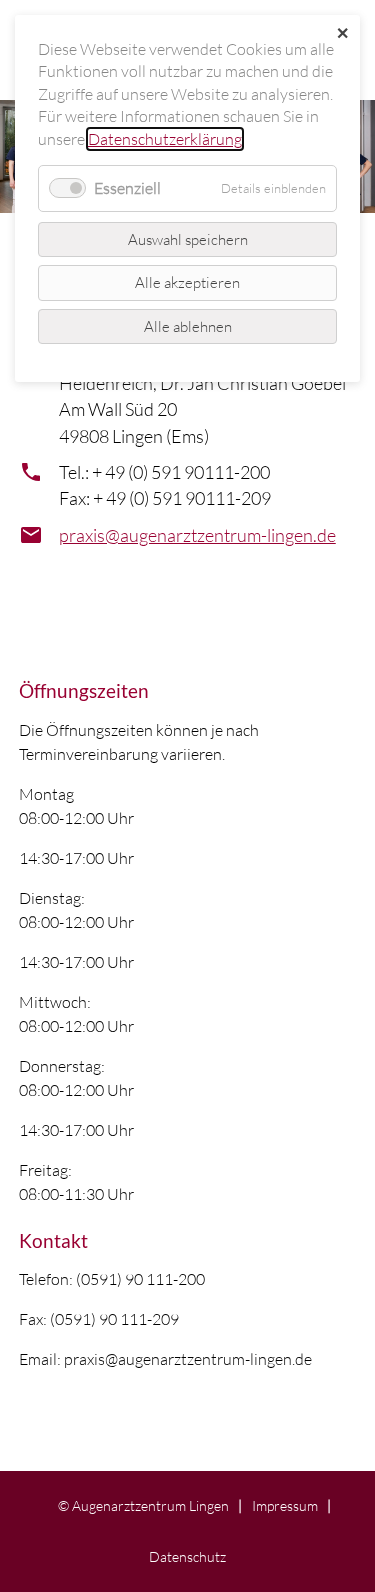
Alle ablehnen (188, 326)
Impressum (285, 1505)
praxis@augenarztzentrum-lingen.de (197, 535)
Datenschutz (187, 1556)
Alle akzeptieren (187, 282)
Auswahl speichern (188, 239)
